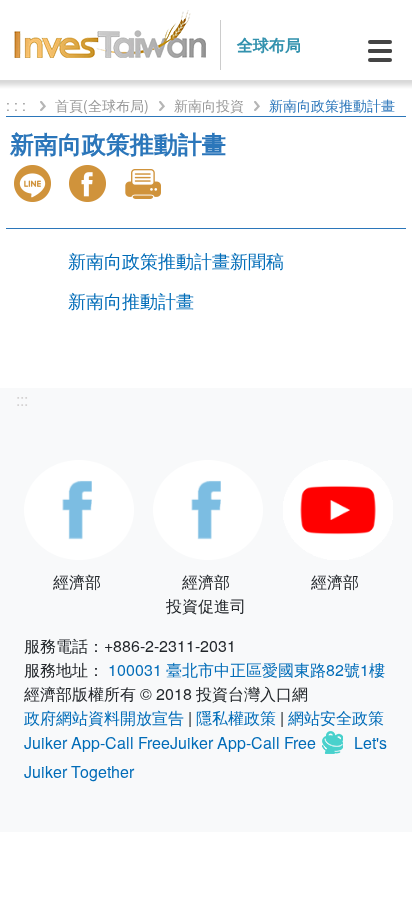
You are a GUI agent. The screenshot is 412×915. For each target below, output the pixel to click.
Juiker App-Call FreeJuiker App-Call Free (172, 742)
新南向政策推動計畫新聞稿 (176, 260)
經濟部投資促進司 (206, 593)
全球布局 (269, 44)
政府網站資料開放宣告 (104, 717)
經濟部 (77, 581)
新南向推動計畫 (131, 300)
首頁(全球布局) (102, 105)
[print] (145, 183)
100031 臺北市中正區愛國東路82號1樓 (246, 669)
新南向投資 (209, 105)
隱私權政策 (236, 717)
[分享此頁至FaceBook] (90, 183)
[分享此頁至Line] (35, 183)
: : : (18, 105)
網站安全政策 (336, 717)
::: (22, 399)
